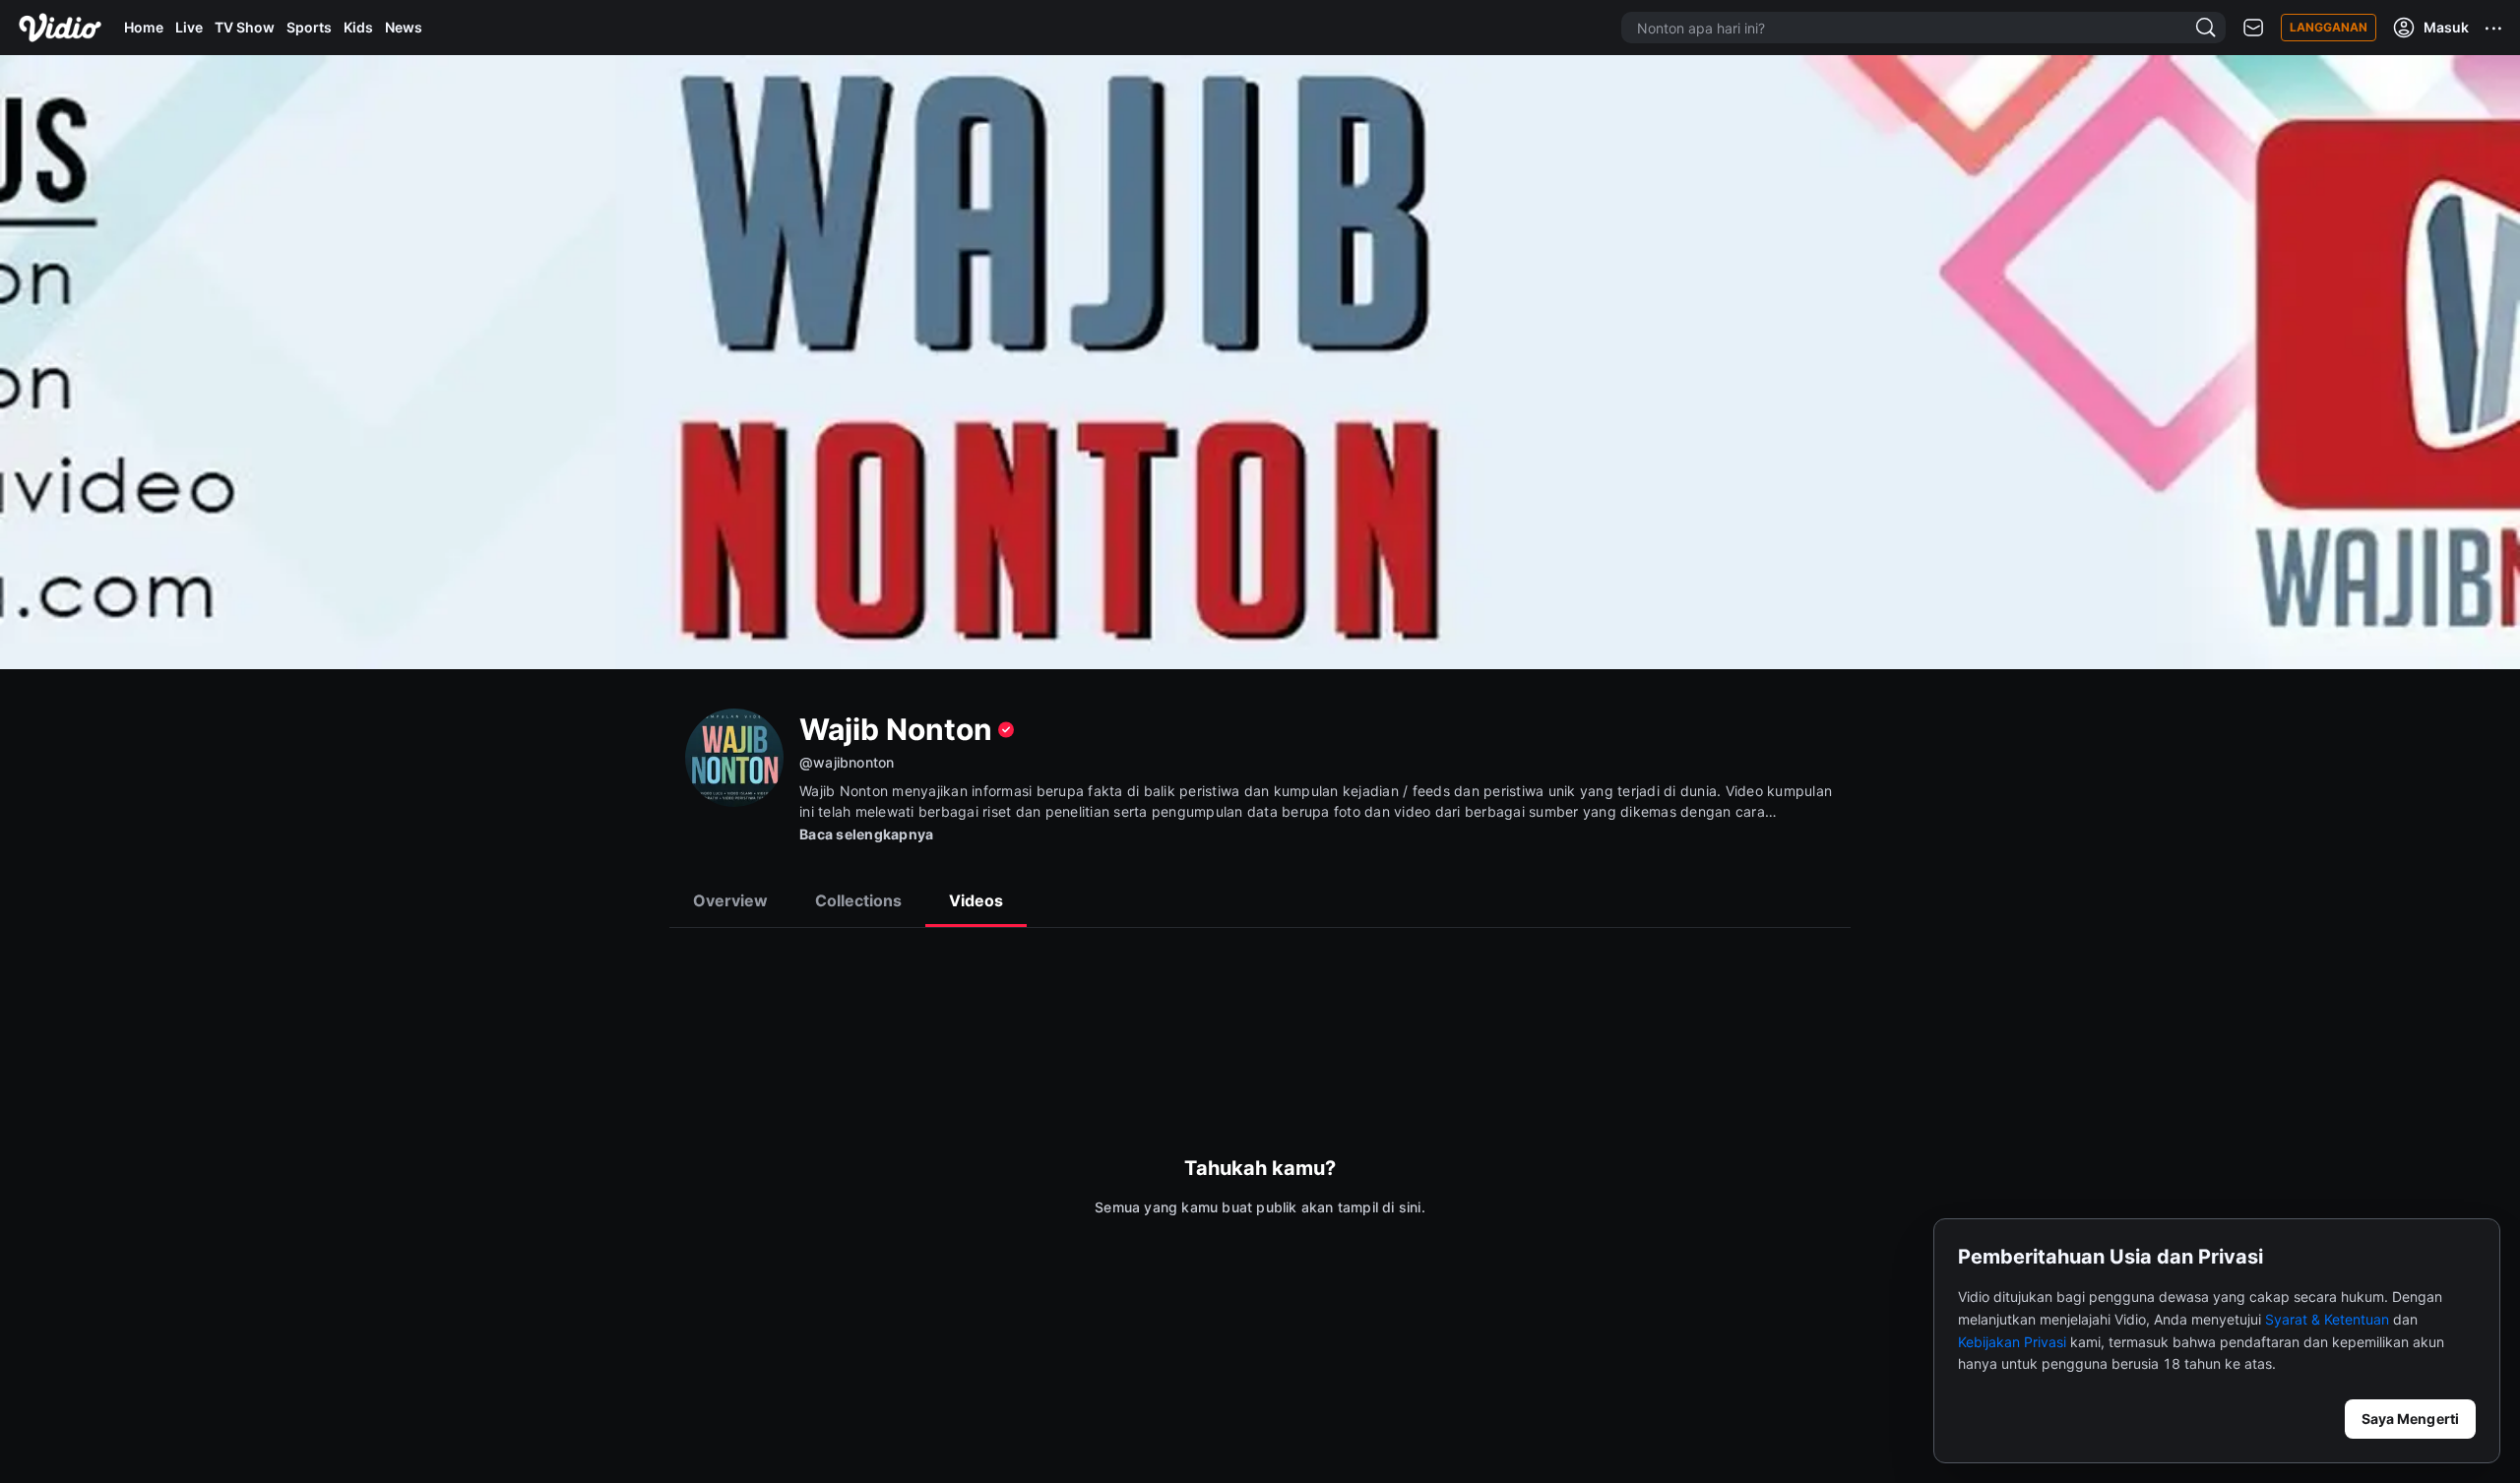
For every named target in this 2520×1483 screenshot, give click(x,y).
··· (2494, 28)
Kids (358, 27)
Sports (309, 27)
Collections (858, 900)
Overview (730, 900)
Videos (976, 900)
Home (144, 27)
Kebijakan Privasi (2012, 1342)
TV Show (245, 27)
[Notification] (2253, 28)
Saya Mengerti (2410, 1419)
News (404, 27)
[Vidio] (60, 28)
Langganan (2329, 27)
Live (189, 27)
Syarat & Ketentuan (2327, 1319)
